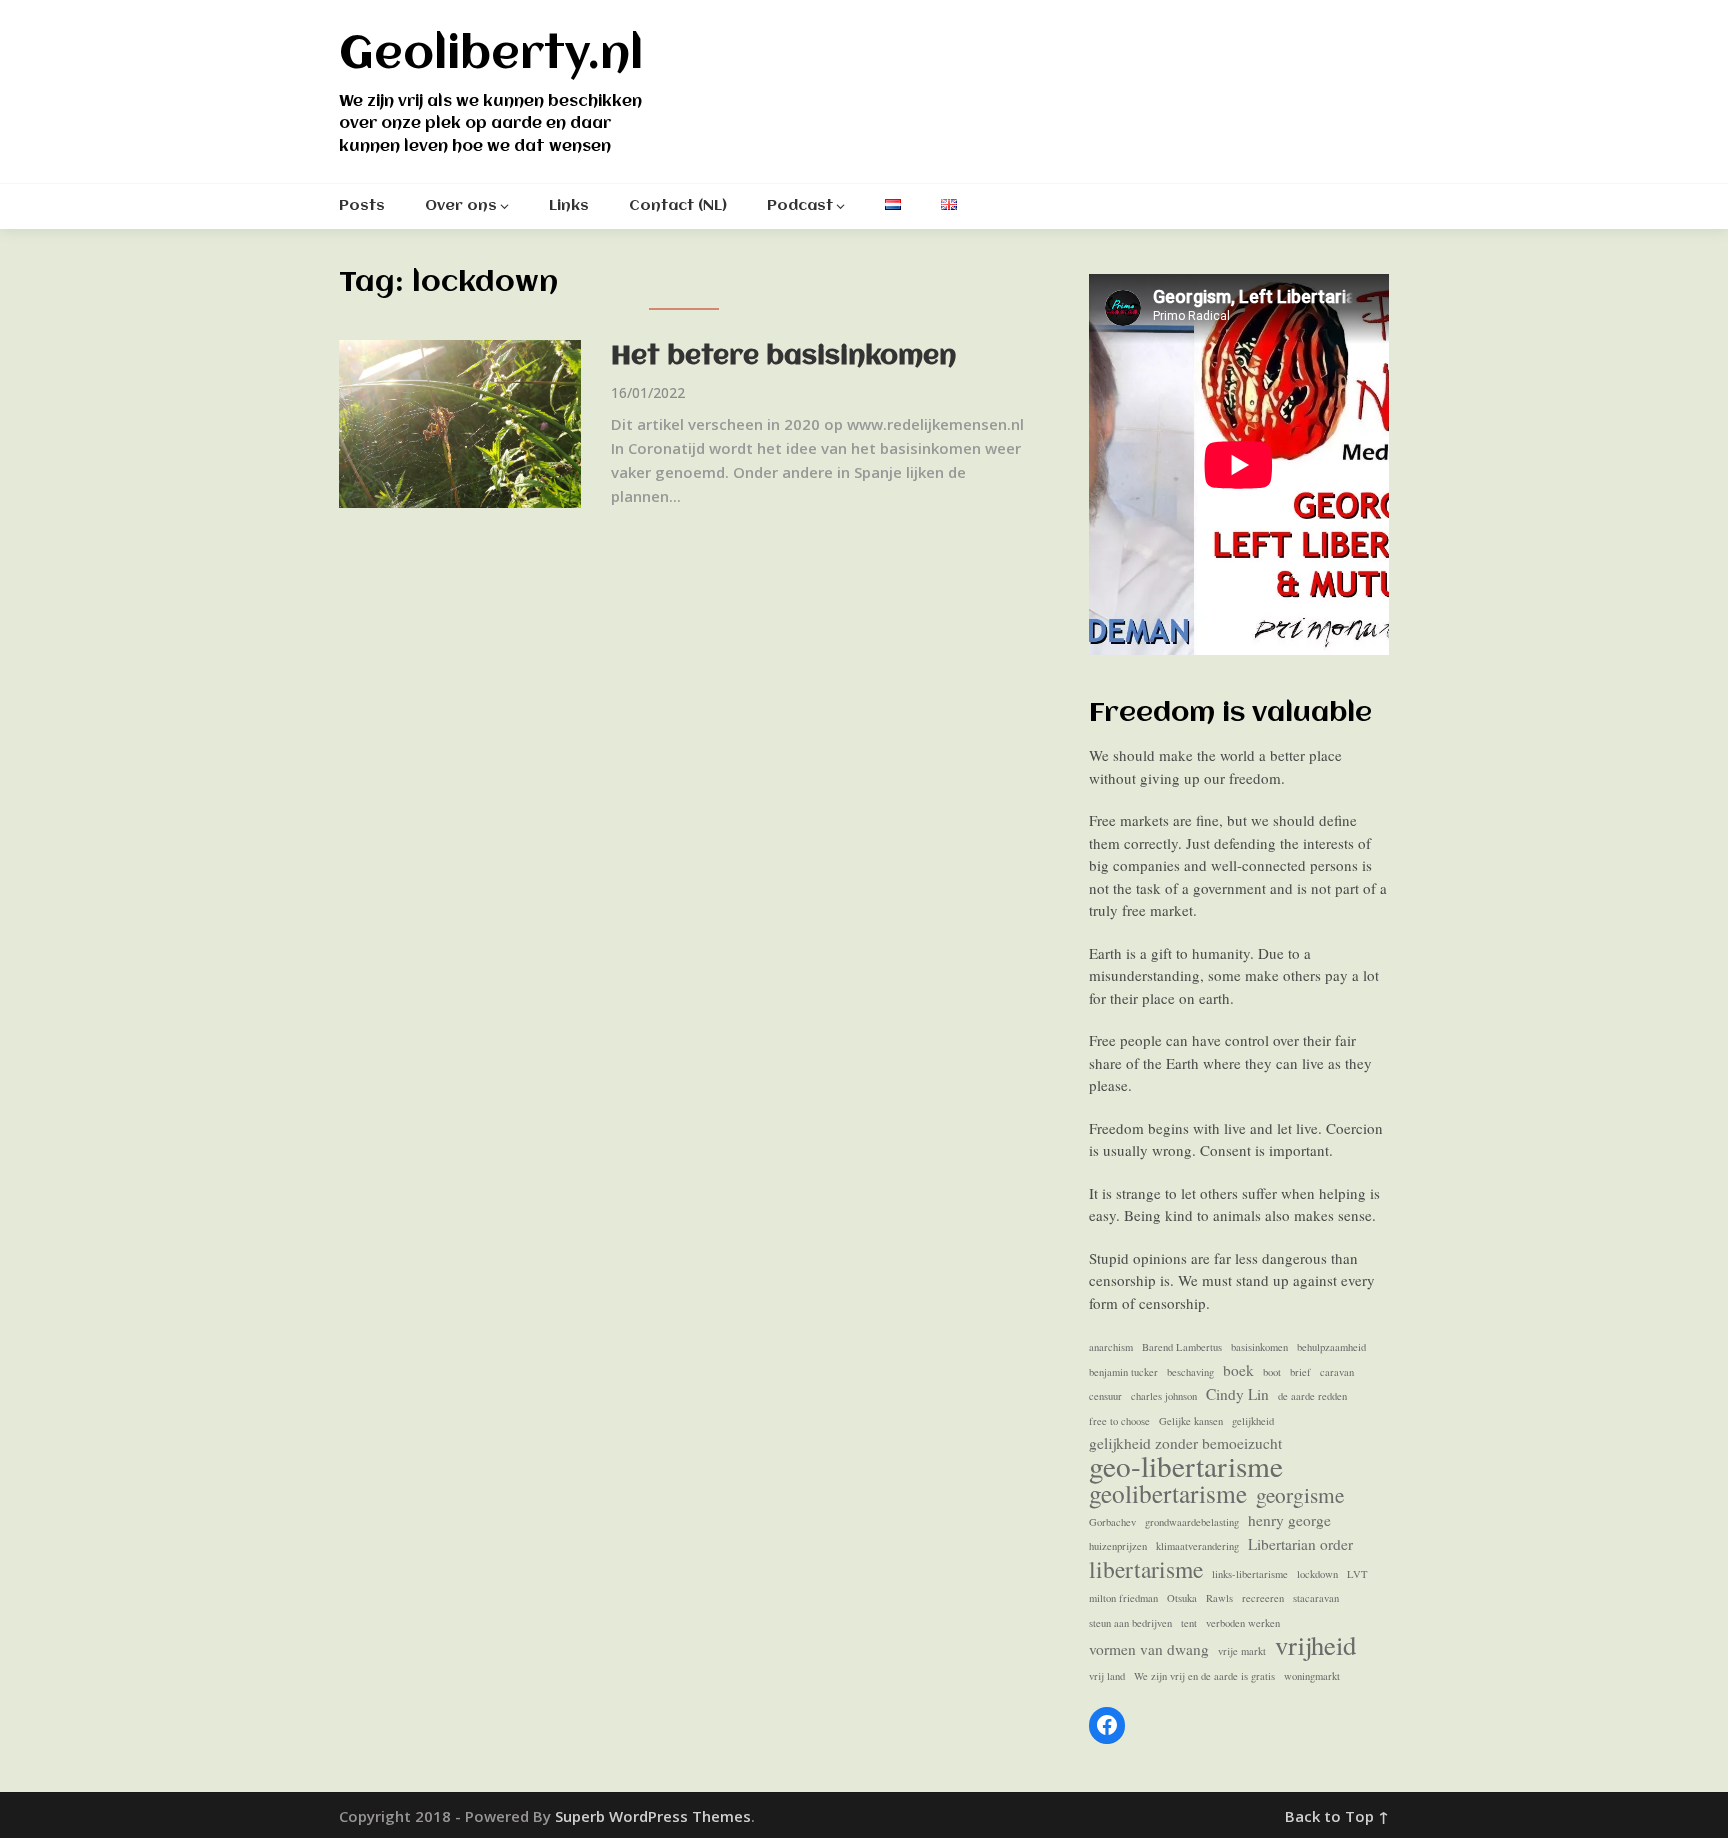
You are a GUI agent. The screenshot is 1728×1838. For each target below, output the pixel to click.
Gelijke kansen (1191, 1421)
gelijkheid (1253, 1421)
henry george (1289, 1520)
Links (569, 206)
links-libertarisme (1250, 1574)
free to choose (1119, 1421)
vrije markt (1242, 1651)
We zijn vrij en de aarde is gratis (1204, 1676)
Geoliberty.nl (491, 55)
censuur (1105, 1396)
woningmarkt (1312, 1676)
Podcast (800, 206)
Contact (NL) (678, 206)
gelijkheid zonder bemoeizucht (1185, 1443)
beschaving (1190, 1372)
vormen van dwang (1149, 1649)
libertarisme (1146, 1569)
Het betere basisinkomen (783, 357)
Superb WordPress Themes (653, 1816)
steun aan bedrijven (1130, 1623)
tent (1189, 1623)
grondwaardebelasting (1192, 1522)
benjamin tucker (1123, 1372)
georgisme (1300, 1495)
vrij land (1107, 1676)
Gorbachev (1112, 1522)
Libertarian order (1300, 1544)
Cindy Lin (1237, 1394)
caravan (1337, 1372)
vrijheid (1315, 1645)
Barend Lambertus (1182, 1347)
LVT (1357, 1574)
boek (1238, 1370)
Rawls (1219, 1598)
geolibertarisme (1168, 1493)
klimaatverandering (1197, 1546)
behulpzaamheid (1331, 1347)
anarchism (1111, 1347)
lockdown (1317, 1574)
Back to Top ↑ (1337, 1816)
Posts (362, 206)
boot (1272, 1372)
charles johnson (1164, 1396)
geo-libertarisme (1186, 1466)
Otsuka (1182, 1598)
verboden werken (1243, 1623)
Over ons (461, 206)
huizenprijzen (1118, 1546)
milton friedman (1123, 1598)
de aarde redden (1312, 1396)
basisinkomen (1259, 1347)
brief (1300, 1372)
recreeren (1263, 1598)
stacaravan (1316, 1598)
